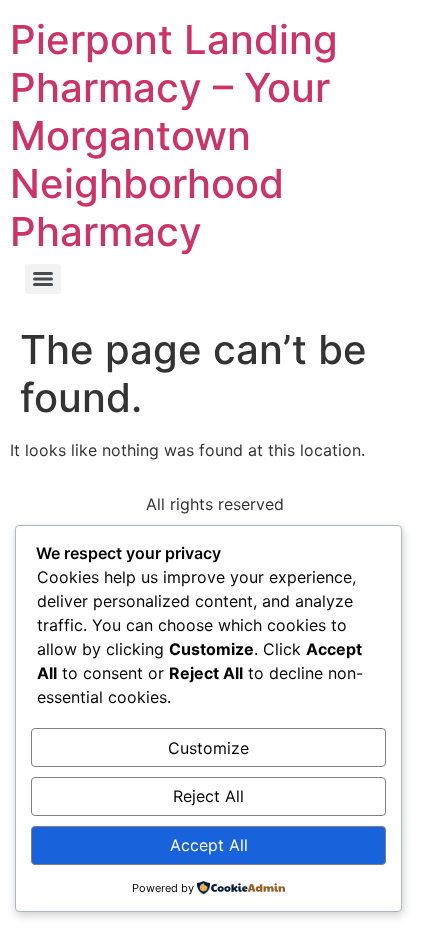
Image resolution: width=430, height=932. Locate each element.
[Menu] (43, 279)
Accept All (209, 845)
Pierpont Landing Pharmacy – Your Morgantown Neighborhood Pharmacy (174, 135)
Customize (208, 748)
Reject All (208, 796)
